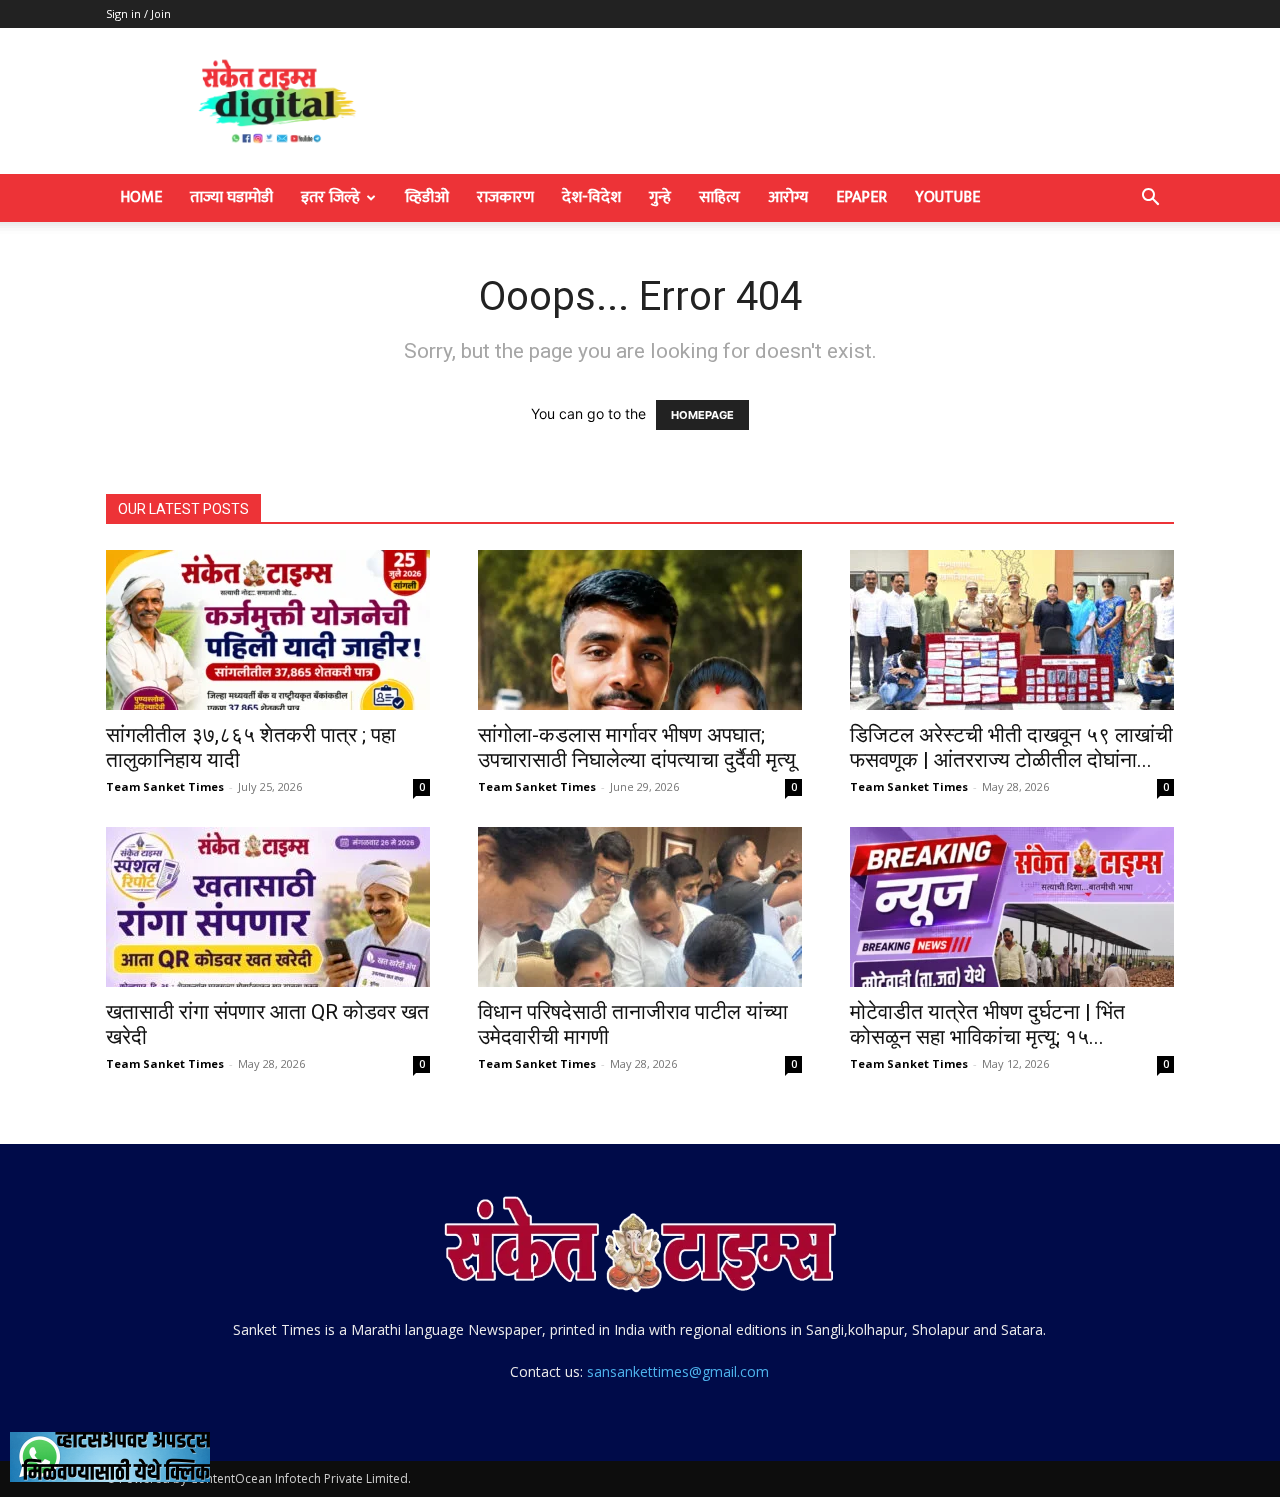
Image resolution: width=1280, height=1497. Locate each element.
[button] (1150, 199)
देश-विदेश (591, 197)
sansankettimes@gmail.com (678, 1371)
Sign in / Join (138, 13)
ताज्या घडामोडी (231, 197)
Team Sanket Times (165, 786)
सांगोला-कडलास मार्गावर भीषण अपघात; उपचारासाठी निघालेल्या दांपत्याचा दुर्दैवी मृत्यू (637, 747)
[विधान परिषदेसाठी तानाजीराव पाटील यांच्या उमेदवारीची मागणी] (640, 907)
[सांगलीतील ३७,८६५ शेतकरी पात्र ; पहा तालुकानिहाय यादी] (268, 630)
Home (141, 197)
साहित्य (719, 197)
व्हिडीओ (427, 197)
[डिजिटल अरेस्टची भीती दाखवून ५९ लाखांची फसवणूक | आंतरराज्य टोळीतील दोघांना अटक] (1012, 630)
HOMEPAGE (702, 415)
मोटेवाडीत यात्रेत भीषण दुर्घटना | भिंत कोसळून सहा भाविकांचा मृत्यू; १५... (987, 1024)
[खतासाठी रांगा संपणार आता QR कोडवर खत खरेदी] (268, 907)
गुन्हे (660, 197)
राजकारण (505, 197)
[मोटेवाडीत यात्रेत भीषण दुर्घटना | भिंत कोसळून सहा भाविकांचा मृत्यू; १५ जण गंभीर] (1012, 907)
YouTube (947, 197)
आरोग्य (788, 197)
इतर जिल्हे (330, 197)
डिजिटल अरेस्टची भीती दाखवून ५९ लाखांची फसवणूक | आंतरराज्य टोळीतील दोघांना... (1011, 747)
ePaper (861, 197)
